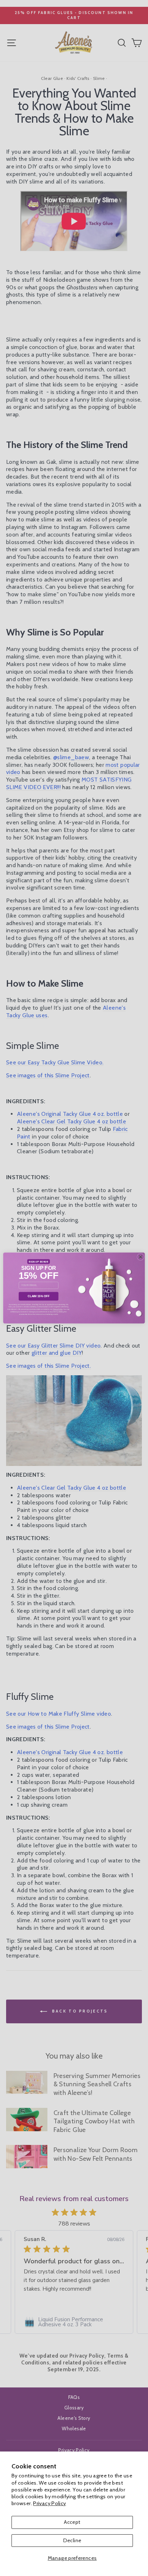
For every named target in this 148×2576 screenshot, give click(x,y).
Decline (72, 2540)
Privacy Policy (49, 2503)
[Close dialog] (141, 1257)
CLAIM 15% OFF (38, 1296)
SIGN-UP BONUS (38, 1261)
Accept (72, 2522)
